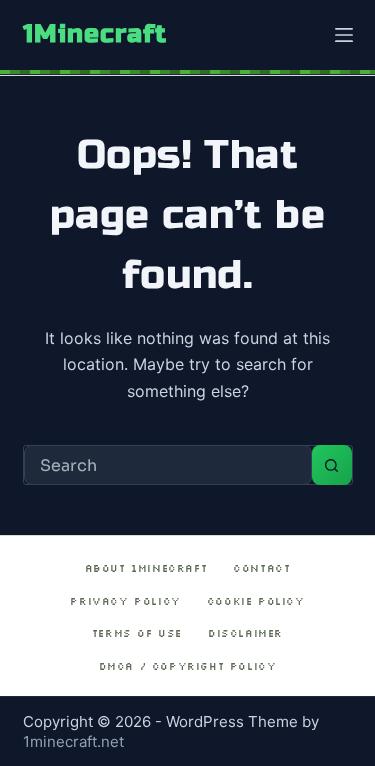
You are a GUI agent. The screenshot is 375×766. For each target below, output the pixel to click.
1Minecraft (95, 34)
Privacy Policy (125, 601)
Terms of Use (137, 633)
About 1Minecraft (146, 568)
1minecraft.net (73, 741)
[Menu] (344, 35)
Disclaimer (245, 633)
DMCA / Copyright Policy (188, 666)
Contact (261, 568)
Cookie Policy (256, 601)
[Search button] (332, 465)
